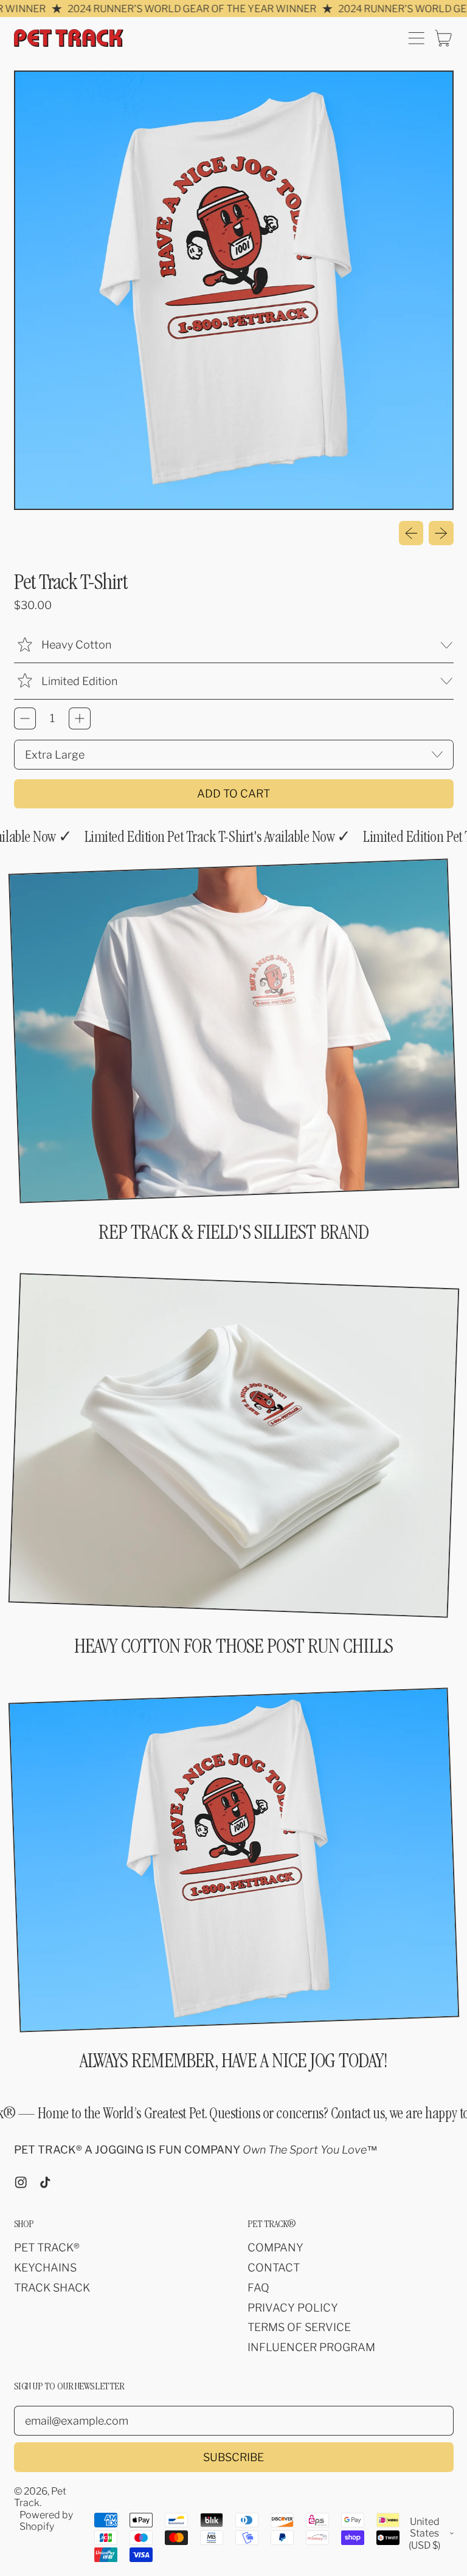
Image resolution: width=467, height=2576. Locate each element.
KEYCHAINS (45, 2268)
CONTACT (274, 2268)
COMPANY (275, 2247)
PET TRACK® (47, 2247)
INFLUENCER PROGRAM (311, 2347)
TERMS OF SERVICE (299, 2327)
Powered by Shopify (46, 2521)
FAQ (258, 2288)
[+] (80, 718)
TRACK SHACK (52, 2288)
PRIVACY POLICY (293, 2308)
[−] (25, 718)
